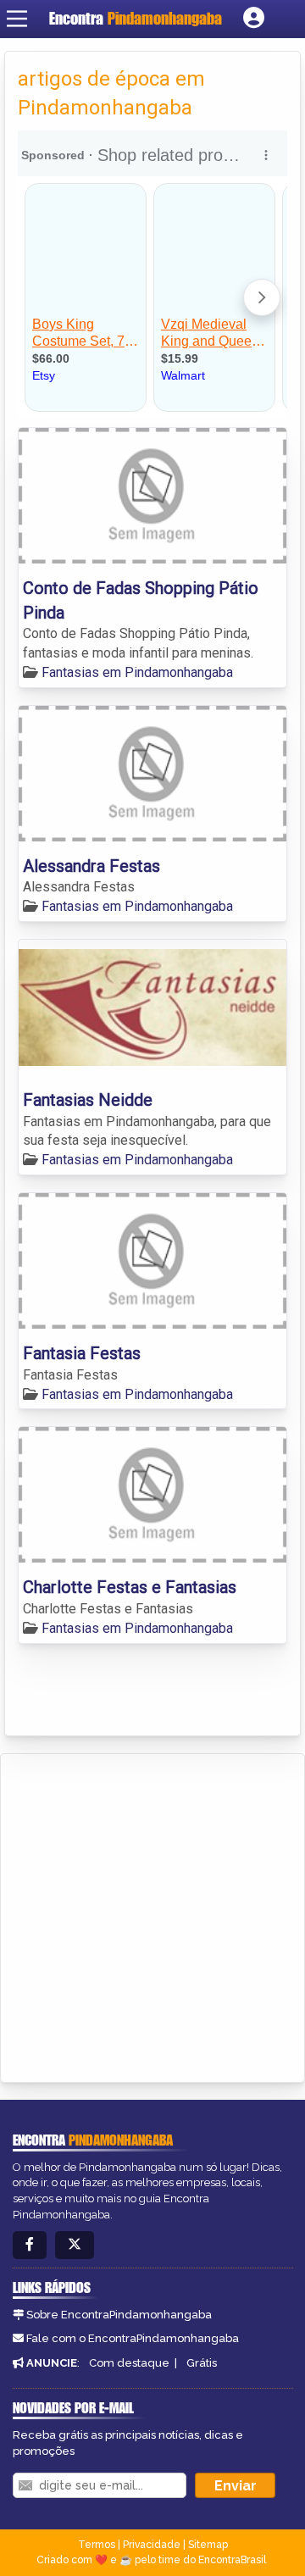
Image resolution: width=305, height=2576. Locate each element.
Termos (97, 2545)
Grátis (202, 2363)
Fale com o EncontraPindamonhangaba (133, 2338)
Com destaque (129, 2363)
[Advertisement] (152, 1915)
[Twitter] (75, 2245)
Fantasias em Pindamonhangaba (137, 672)
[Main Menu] (17, 19)
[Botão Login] (254, 19)
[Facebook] (30, 2245)
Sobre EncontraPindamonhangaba (119, 2315)
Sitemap (208, 2545)
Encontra (136, 18)
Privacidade (152, 2545)
